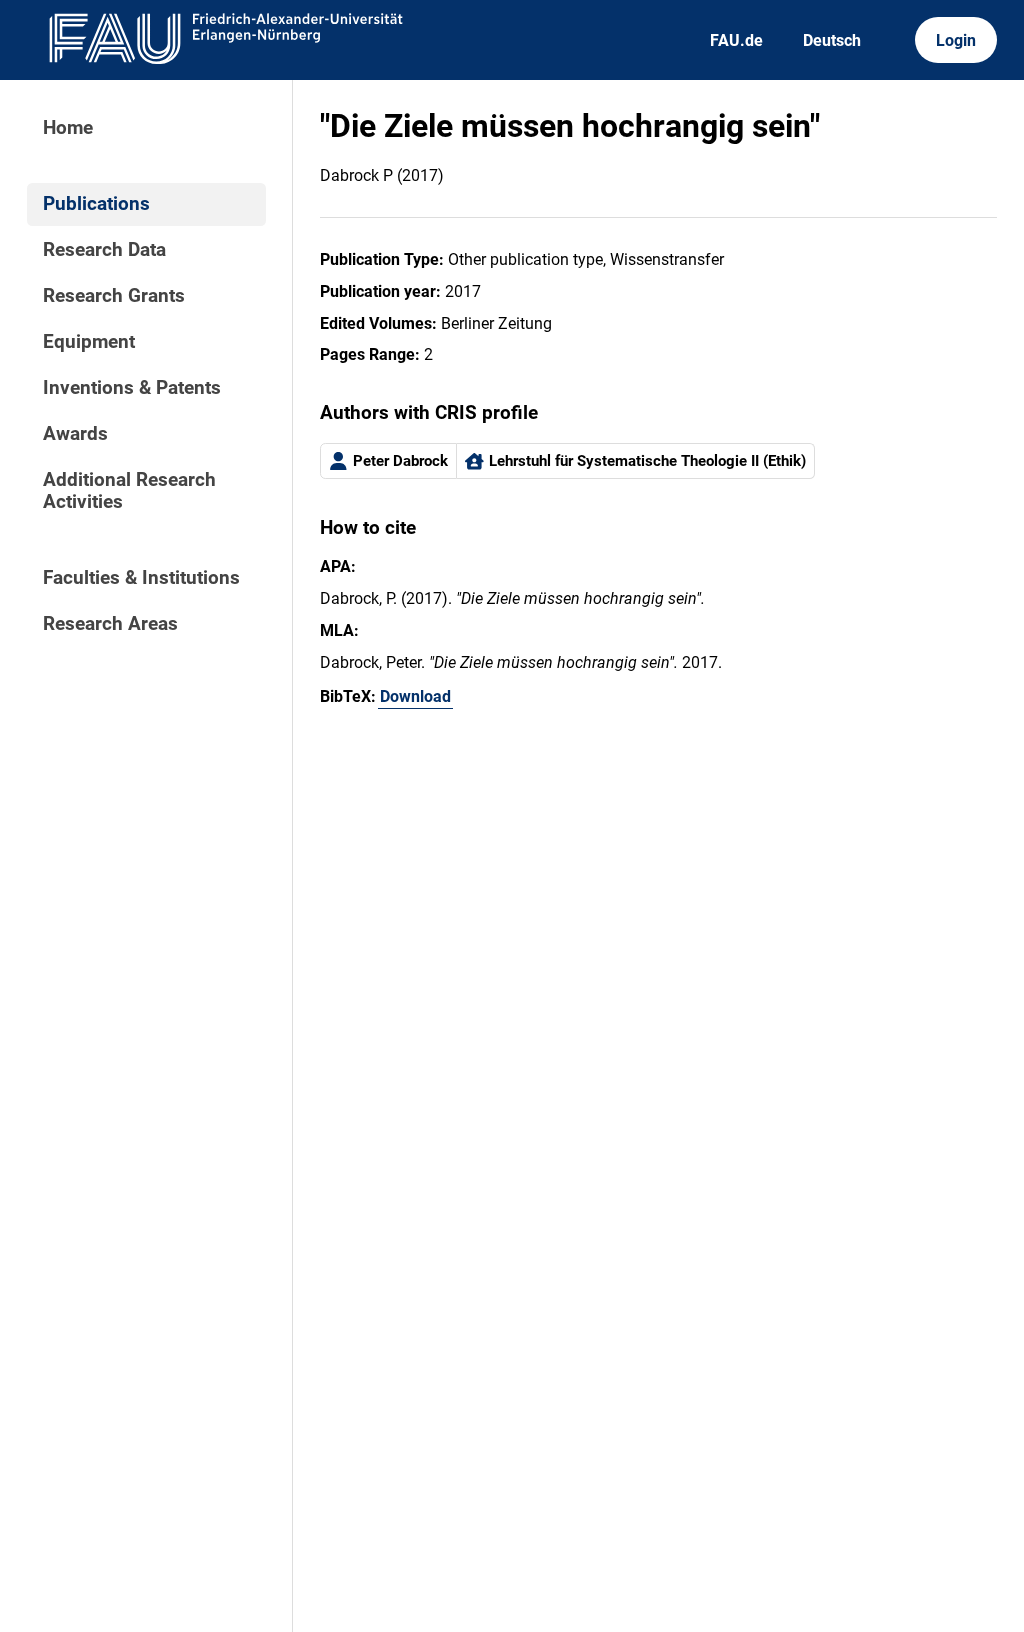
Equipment (89, 342)
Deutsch (832, 40)
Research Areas (110, 624)
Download (415, 696)
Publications (96, 204)
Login (956, 40)
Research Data (104, 250)
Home (68, 128)
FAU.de (736, 40)
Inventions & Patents (132, 388)
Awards (75, 434)
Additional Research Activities (129, 491)
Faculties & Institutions (141, 578)
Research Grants (114, 296)
